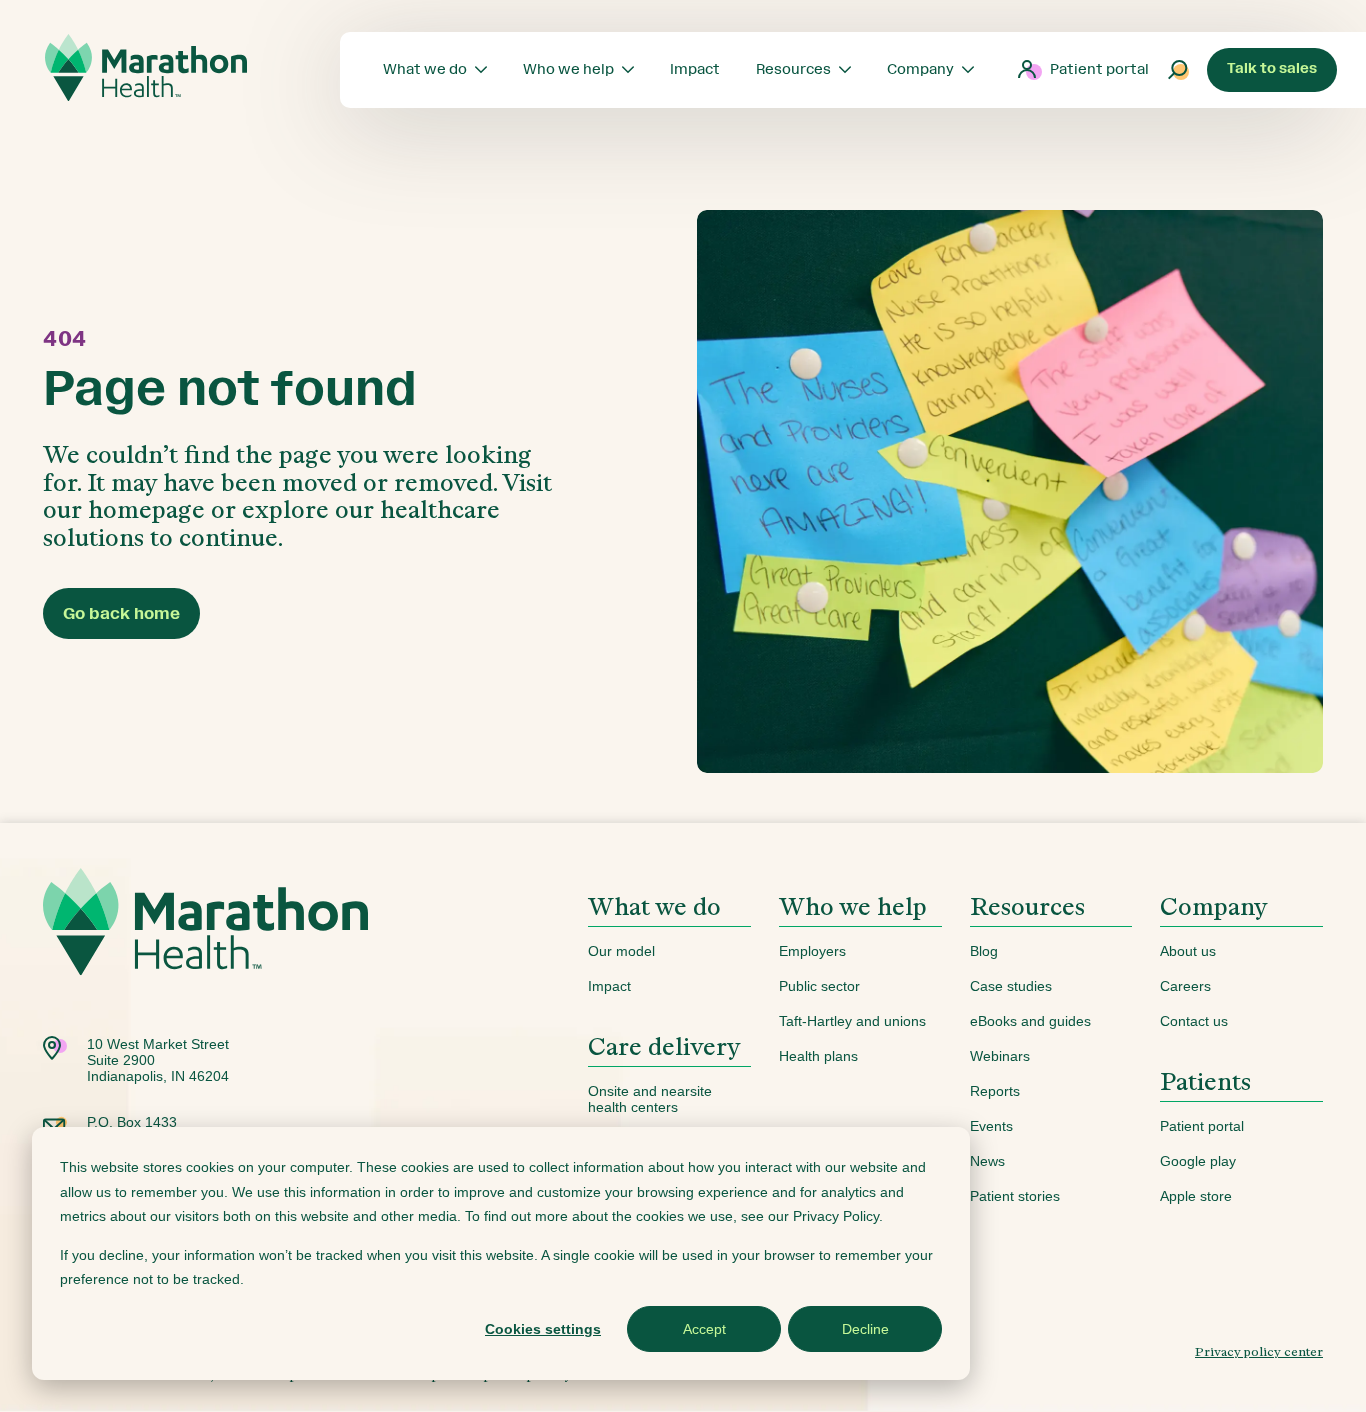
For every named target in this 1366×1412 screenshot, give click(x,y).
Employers (812, 951)
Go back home (121, 613)
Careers (1185, 986)
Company (1214, 906)
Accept (704, 1329)
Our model (621, 951)
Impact (609, 986)
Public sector (819, 986)
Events (991, 1126)
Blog (984, 951)
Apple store (1196, 1196)
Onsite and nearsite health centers (650, 1099)
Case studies (1011, 986)
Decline (865, 1329)
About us (1188, 951)
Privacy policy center (1259, 1351)
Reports (995, 1091)
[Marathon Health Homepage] (146, 68)
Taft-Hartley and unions (852, 1021)
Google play (1198, 1161)
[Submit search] (1179, 70)
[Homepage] (205, 952)
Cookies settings (543, 1329)
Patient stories (1015, 1196)
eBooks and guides (1030, 1021)
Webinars (1000, 1056)
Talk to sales (1272, 68)
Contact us (1194, 1021)
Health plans (818, 1056)
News (987, 1161)
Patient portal (1099, 69)
